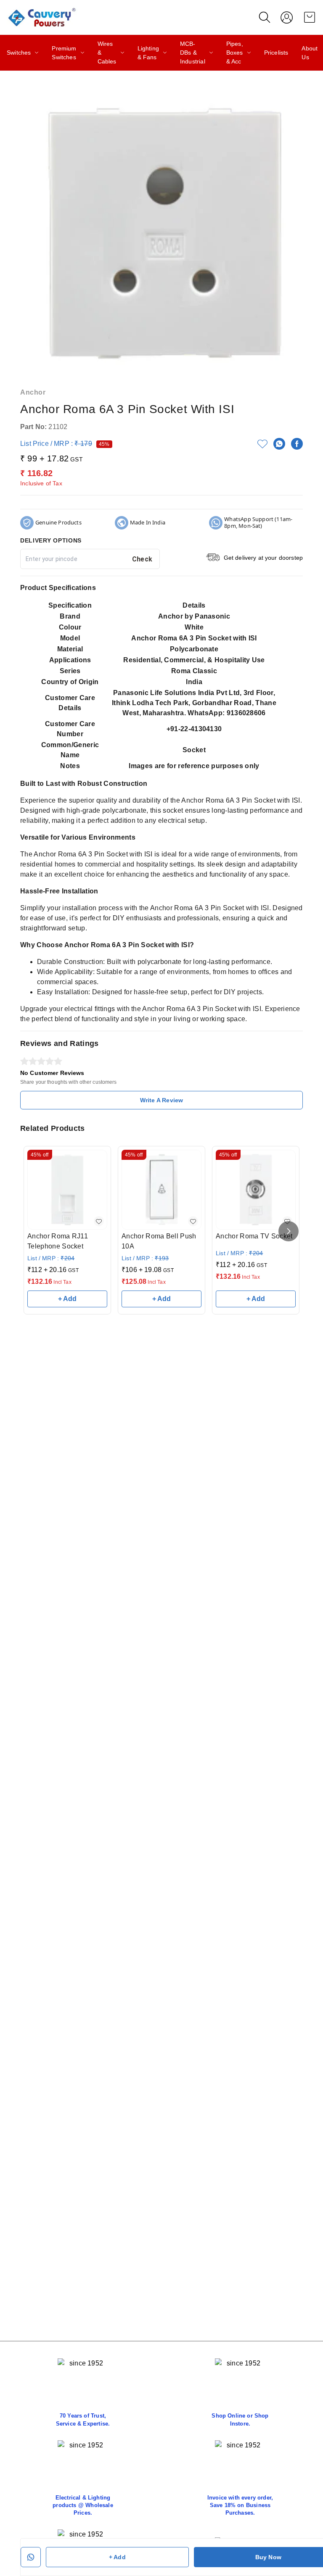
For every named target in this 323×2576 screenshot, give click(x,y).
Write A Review (161, 1100)
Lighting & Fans (148, 53)
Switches (19, 53)
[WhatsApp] (279, 444)
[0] (310, 17)
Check (142, 559)
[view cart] (310, 17)
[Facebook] (297, 444)
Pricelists (276, 53)
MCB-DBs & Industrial (193, 53)
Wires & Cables (107, 53)
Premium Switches (64, 53)
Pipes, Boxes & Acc (235, 53)
